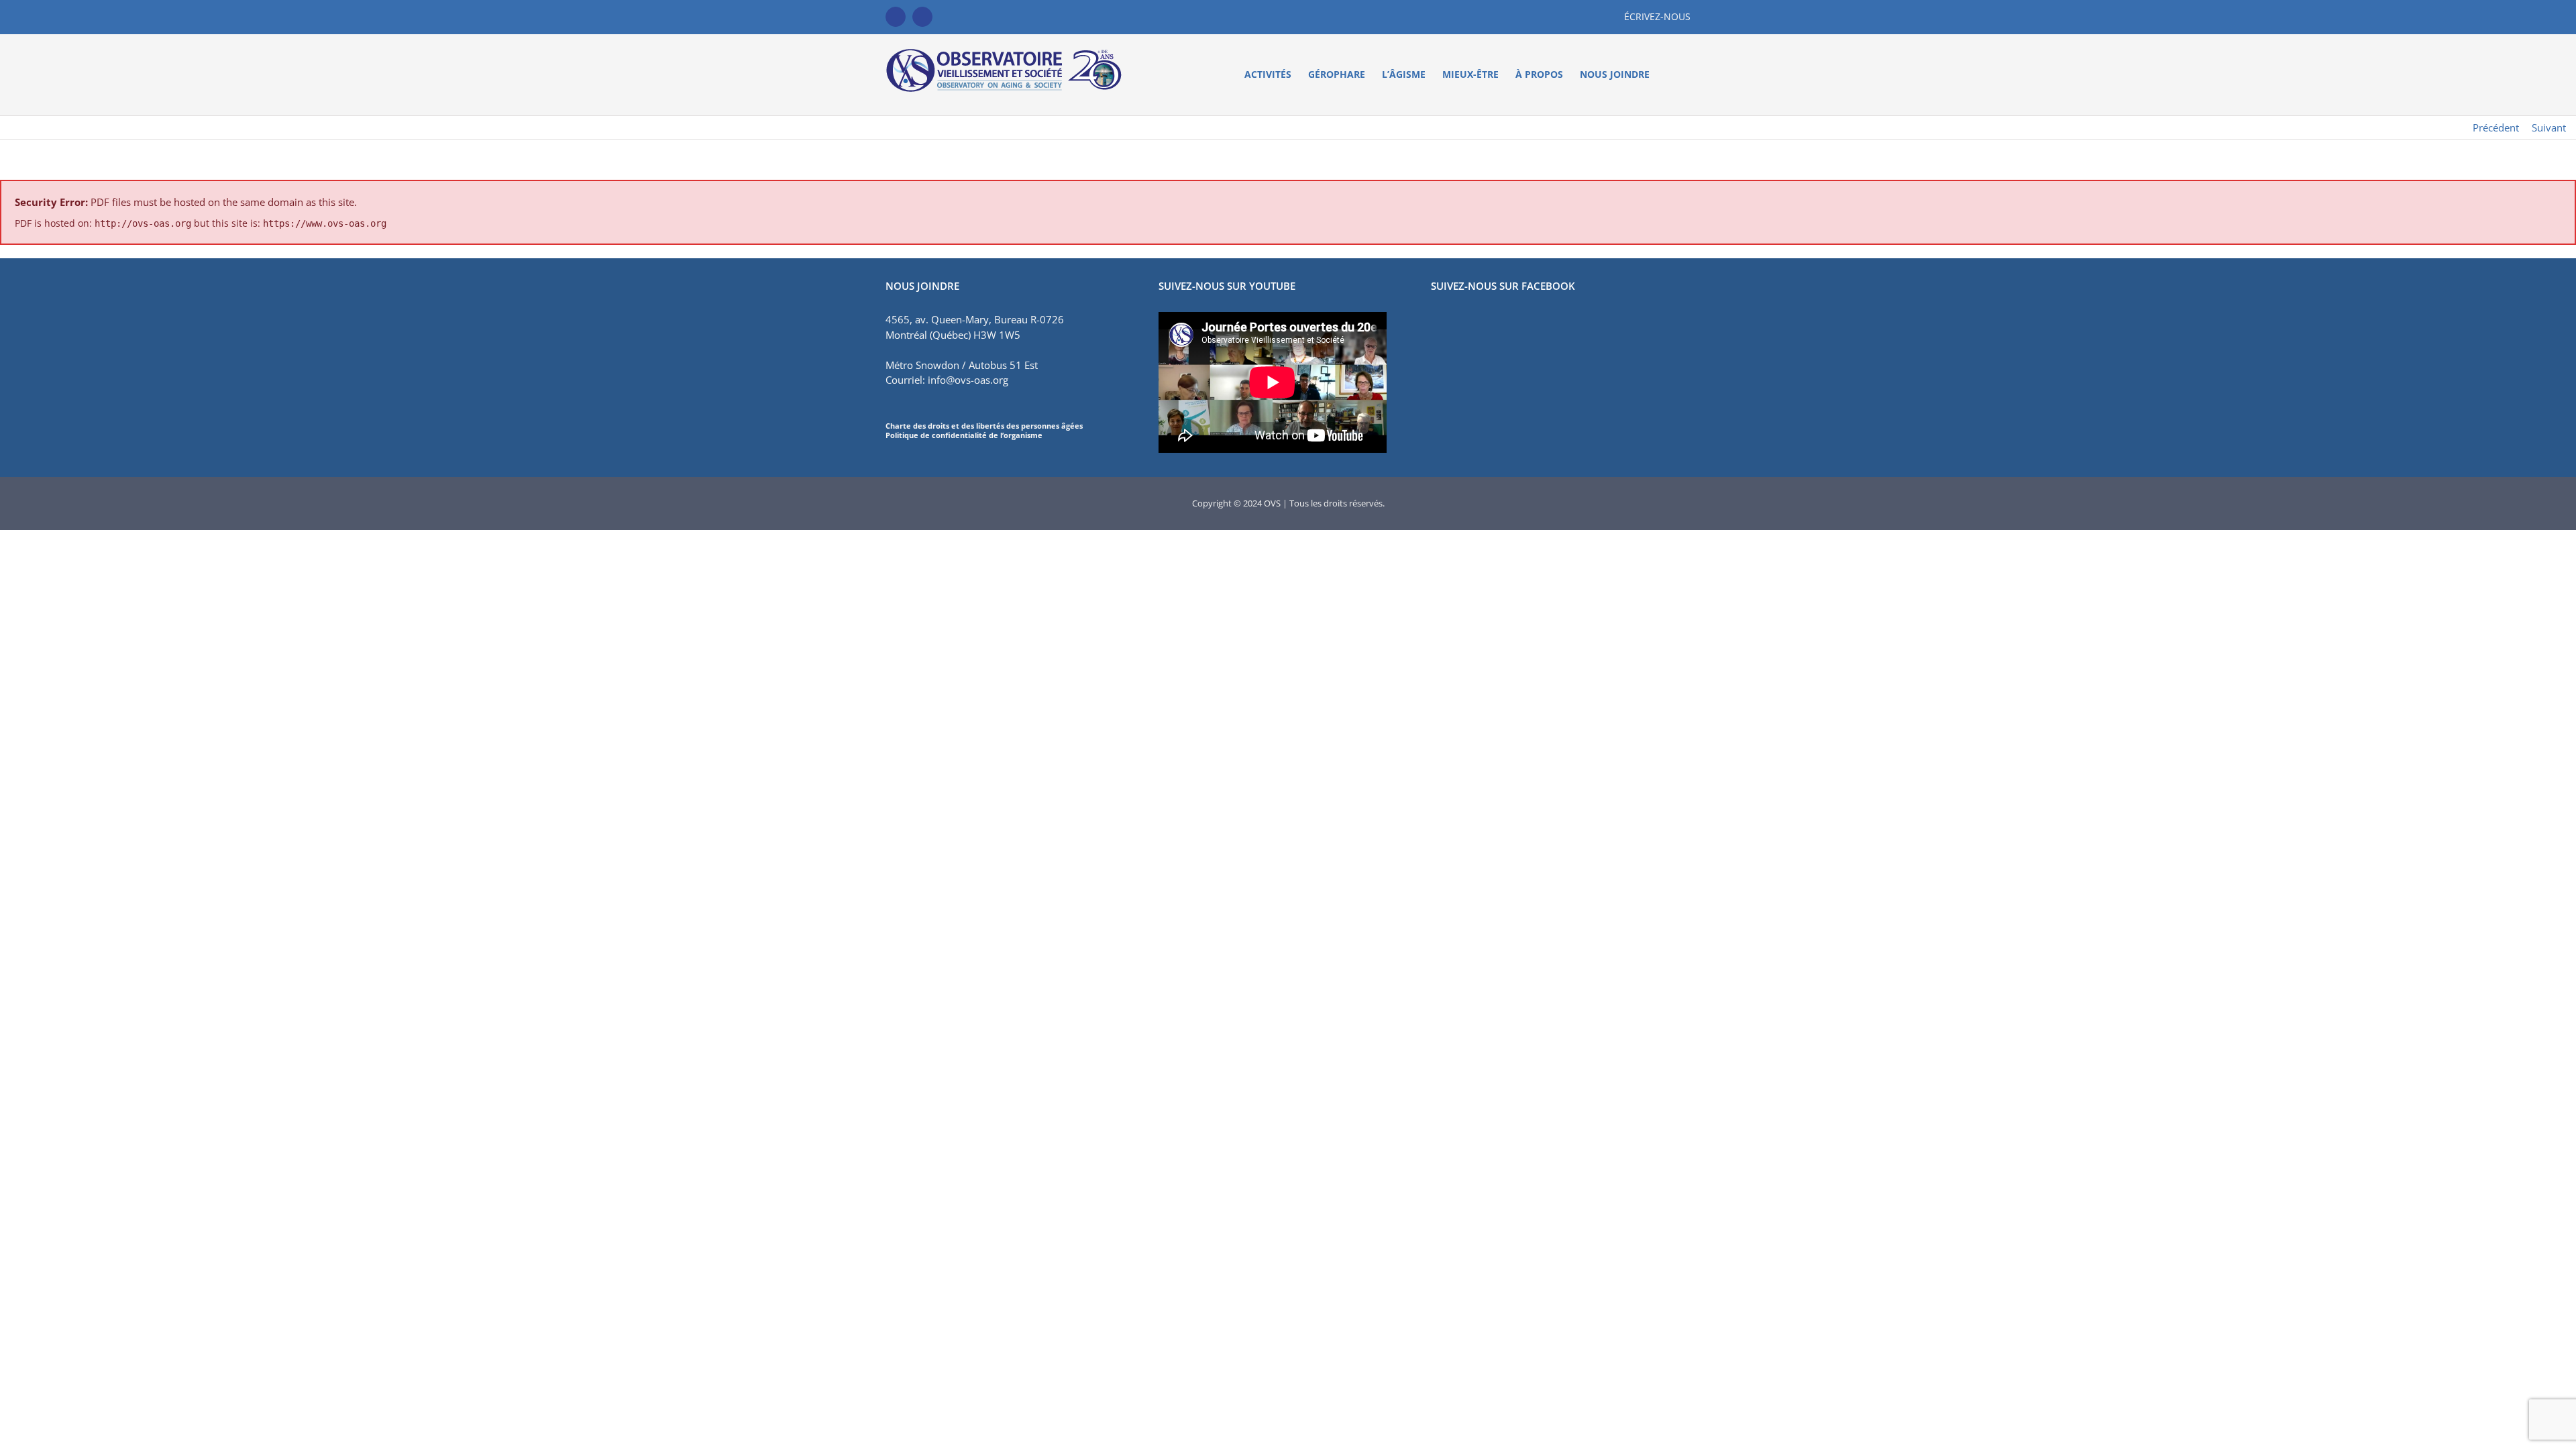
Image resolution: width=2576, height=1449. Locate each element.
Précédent (2496, 127)
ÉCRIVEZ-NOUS (1657, 16)
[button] (1670, 74)
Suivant (2549, 127)
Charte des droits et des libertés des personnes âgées (984, 426)
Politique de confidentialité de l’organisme (964, 435)
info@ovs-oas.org (968, 380)
